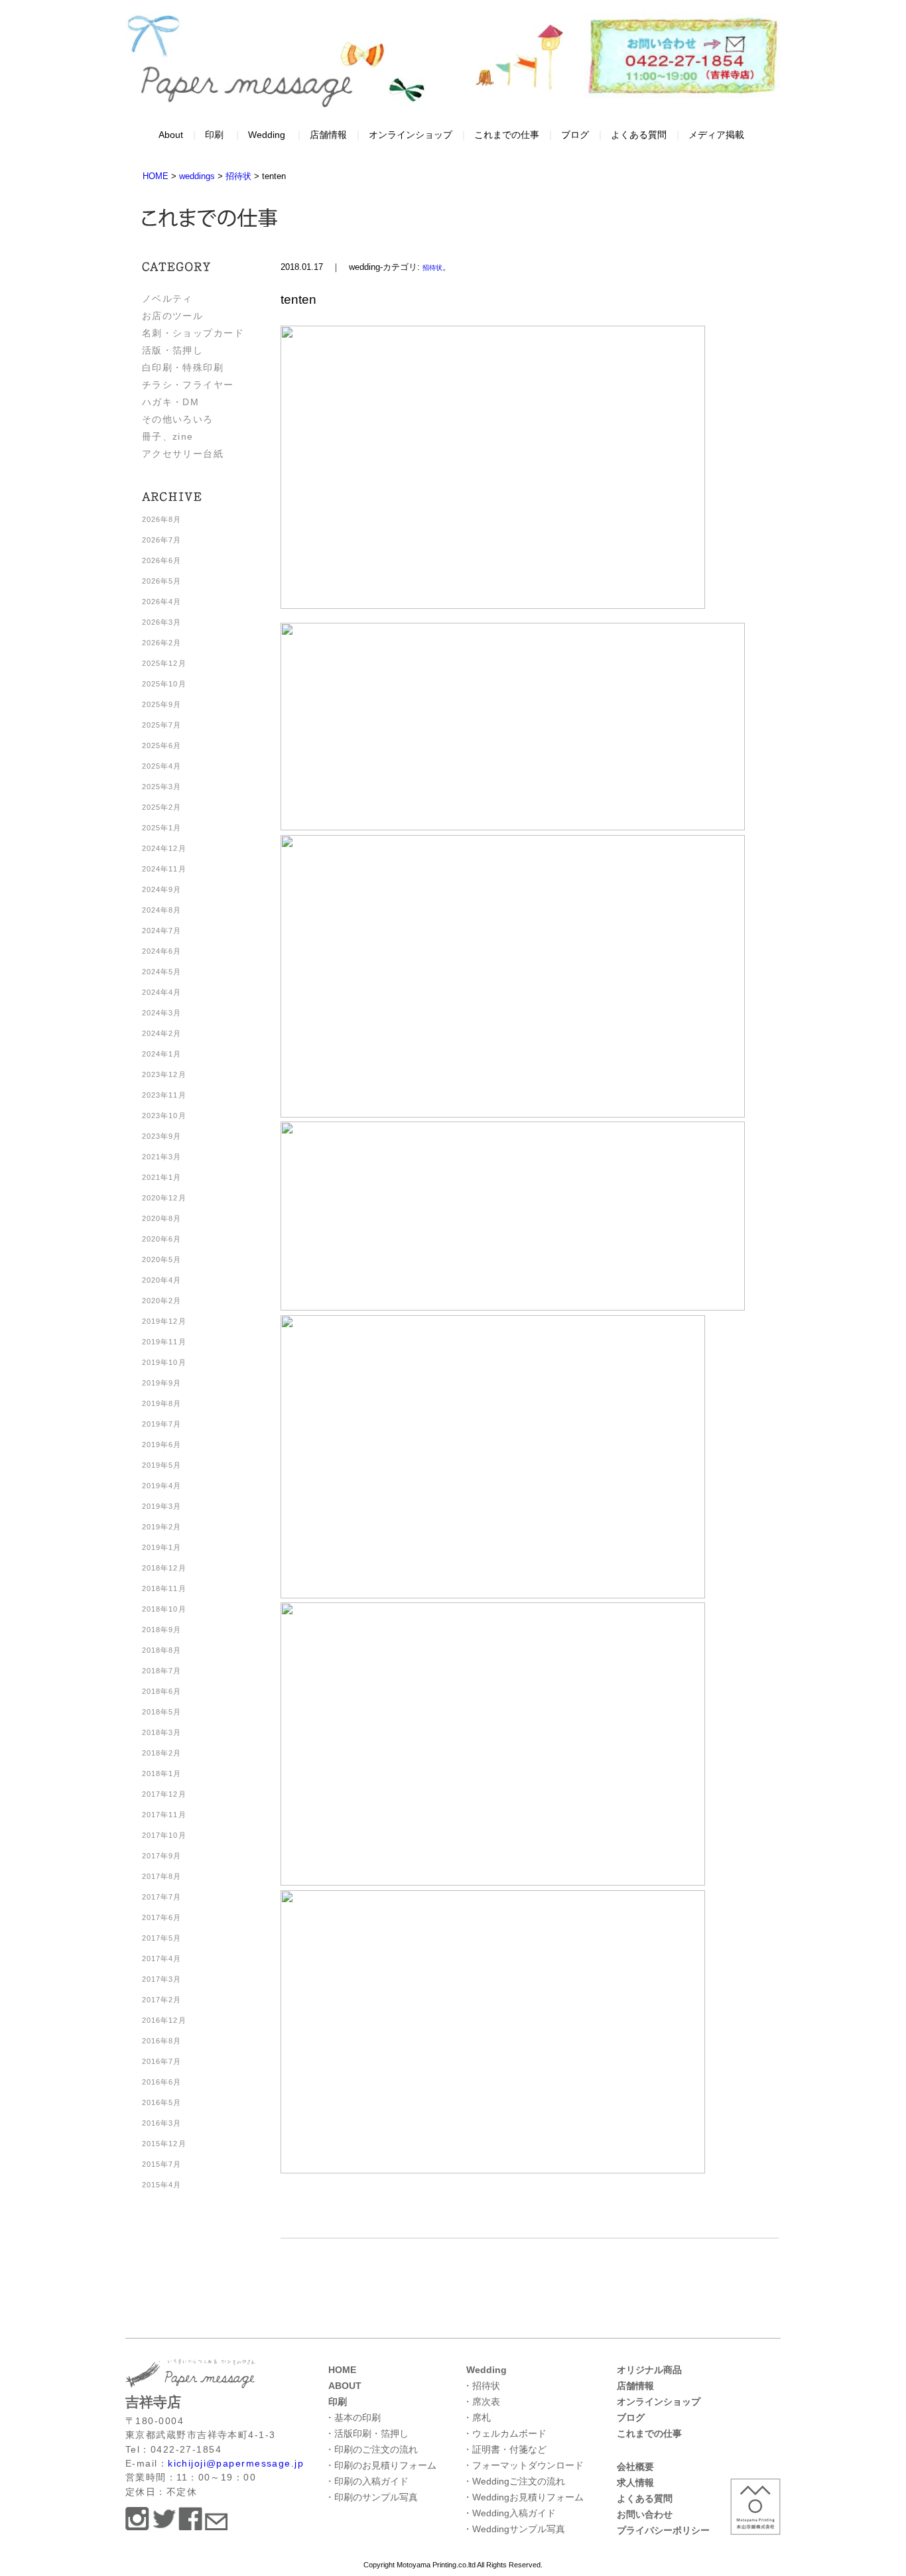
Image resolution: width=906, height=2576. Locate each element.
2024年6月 (162, 951)
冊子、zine (168, 436)
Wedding (267, 135)
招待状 (432, 268)
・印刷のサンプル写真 (371, 2497)
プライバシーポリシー (663, 2530)
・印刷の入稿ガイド (367, 2481)
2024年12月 (164, 848)
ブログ (575, 135)
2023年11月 (164, 1095)
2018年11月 (164, 1588)
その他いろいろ (178, 419)
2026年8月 (162, 519)
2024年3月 (162, 1013)
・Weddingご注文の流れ (514, 2481)
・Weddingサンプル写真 (514, 2529)
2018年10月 (164, 1609)
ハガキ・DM (171, 402)
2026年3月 (162, 622)
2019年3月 (162, 1506)
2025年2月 (162, 807)
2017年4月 (162, 1959)
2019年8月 (162, 1403)
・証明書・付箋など (505, 2449)
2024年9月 (162, 889)
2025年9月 (162, 704)
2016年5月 (162, 2102)
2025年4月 (162, 766)
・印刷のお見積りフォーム (381, 2465)
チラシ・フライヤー (188, 385)
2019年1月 (162, 1547)
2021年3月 (162, 1157)
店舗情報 (328, 135)
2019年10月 (164, 1362)
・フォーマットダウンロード (523, 2465)
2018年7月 (162, 1671)
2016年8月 (162, 2041)
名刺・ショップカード (193, 333)
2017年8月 (162, 1876)
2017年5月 (162, 1938)
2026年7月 (162, 540)
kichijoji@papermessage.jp (236, 2463)
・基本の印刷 (353, 2417)
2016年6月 (162, 2082)
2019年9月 (162, 1383)
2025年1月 (162, 828)
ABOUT (345, 2386)
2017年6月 (162, 1917)
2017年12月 (164, 1794)
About (171, 135)
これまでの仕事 (507, 135)
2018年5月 (162, 1712)
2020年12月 (164, 1198)
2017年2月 (162, 2000)
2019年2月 (162, 1527)
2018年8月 (162, 1650)
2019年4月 (162, 1486)
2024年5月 (162, 972)
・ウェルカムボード (505, 2433)
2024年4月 (162, 992)
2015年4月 (162, 2185)
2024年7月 (162, 931)
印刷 (214, 135)
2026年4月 (162, 602)
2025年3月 (162, 787)
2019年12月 (164, 1321)
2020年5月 (162, 1259)
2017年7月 (162, 1897)
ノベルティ (167, 298)
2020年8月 (162, 1218)
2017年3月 (162, 1979)
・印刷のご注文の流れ (371, 2449)
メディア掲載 (716, 135)
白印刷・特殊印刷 (183, 367)
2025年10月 (164, 684)
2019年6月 (162, 1445)
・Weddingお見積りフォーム (523, 2497)
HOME (342, 2370)
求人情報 (635, 2482)
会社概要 (635, 2467)
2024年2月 (162, 1033)
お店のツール (173, 316)
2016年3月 (162, 2123)
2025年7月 (162, 725)
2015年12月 (164, 2144)
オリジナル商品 (649, 2370)
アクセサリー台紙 (183, 454)
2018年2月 (162, 1753)
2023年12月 (164, 1074)
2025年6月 (162, 745)
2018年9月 (162, 1630)
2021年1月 (162, 1177)
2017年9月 (162, 1856)
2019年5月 (162, 1465)
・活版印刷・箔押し (367, 2433)
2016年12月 (164, 2020)
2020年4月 (162, 1280)
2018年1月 (162, 1773)
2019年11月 (164, 1342)
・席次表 (482, 2402)
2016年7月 (162, 2061)
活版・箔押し (173, 350)
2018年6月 (162, 1691)
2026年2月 (162, 643)
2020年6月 (162, 1239)
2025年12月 (164, 663)
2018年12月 (164, 1568)
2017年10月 (164, 1835)
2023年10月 (164, 1116)
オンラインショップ (411, 135)
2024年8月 (162, 910)
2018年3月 (162, 1732)
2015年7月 (162, 2164)
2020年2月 (162, 1301)
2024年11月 (164, 869)
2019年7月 (162, 1424)
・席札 (477, 2417)
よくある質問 (639, 135)
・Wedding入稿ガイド (509, 2513)
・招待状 (482, 2386)
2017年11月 (164, 1815)
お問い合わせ (645, 2514)
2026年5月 (162, 581)
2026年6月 (162, 560)
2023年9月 (162, 1136)
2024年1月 (162, 1054)
